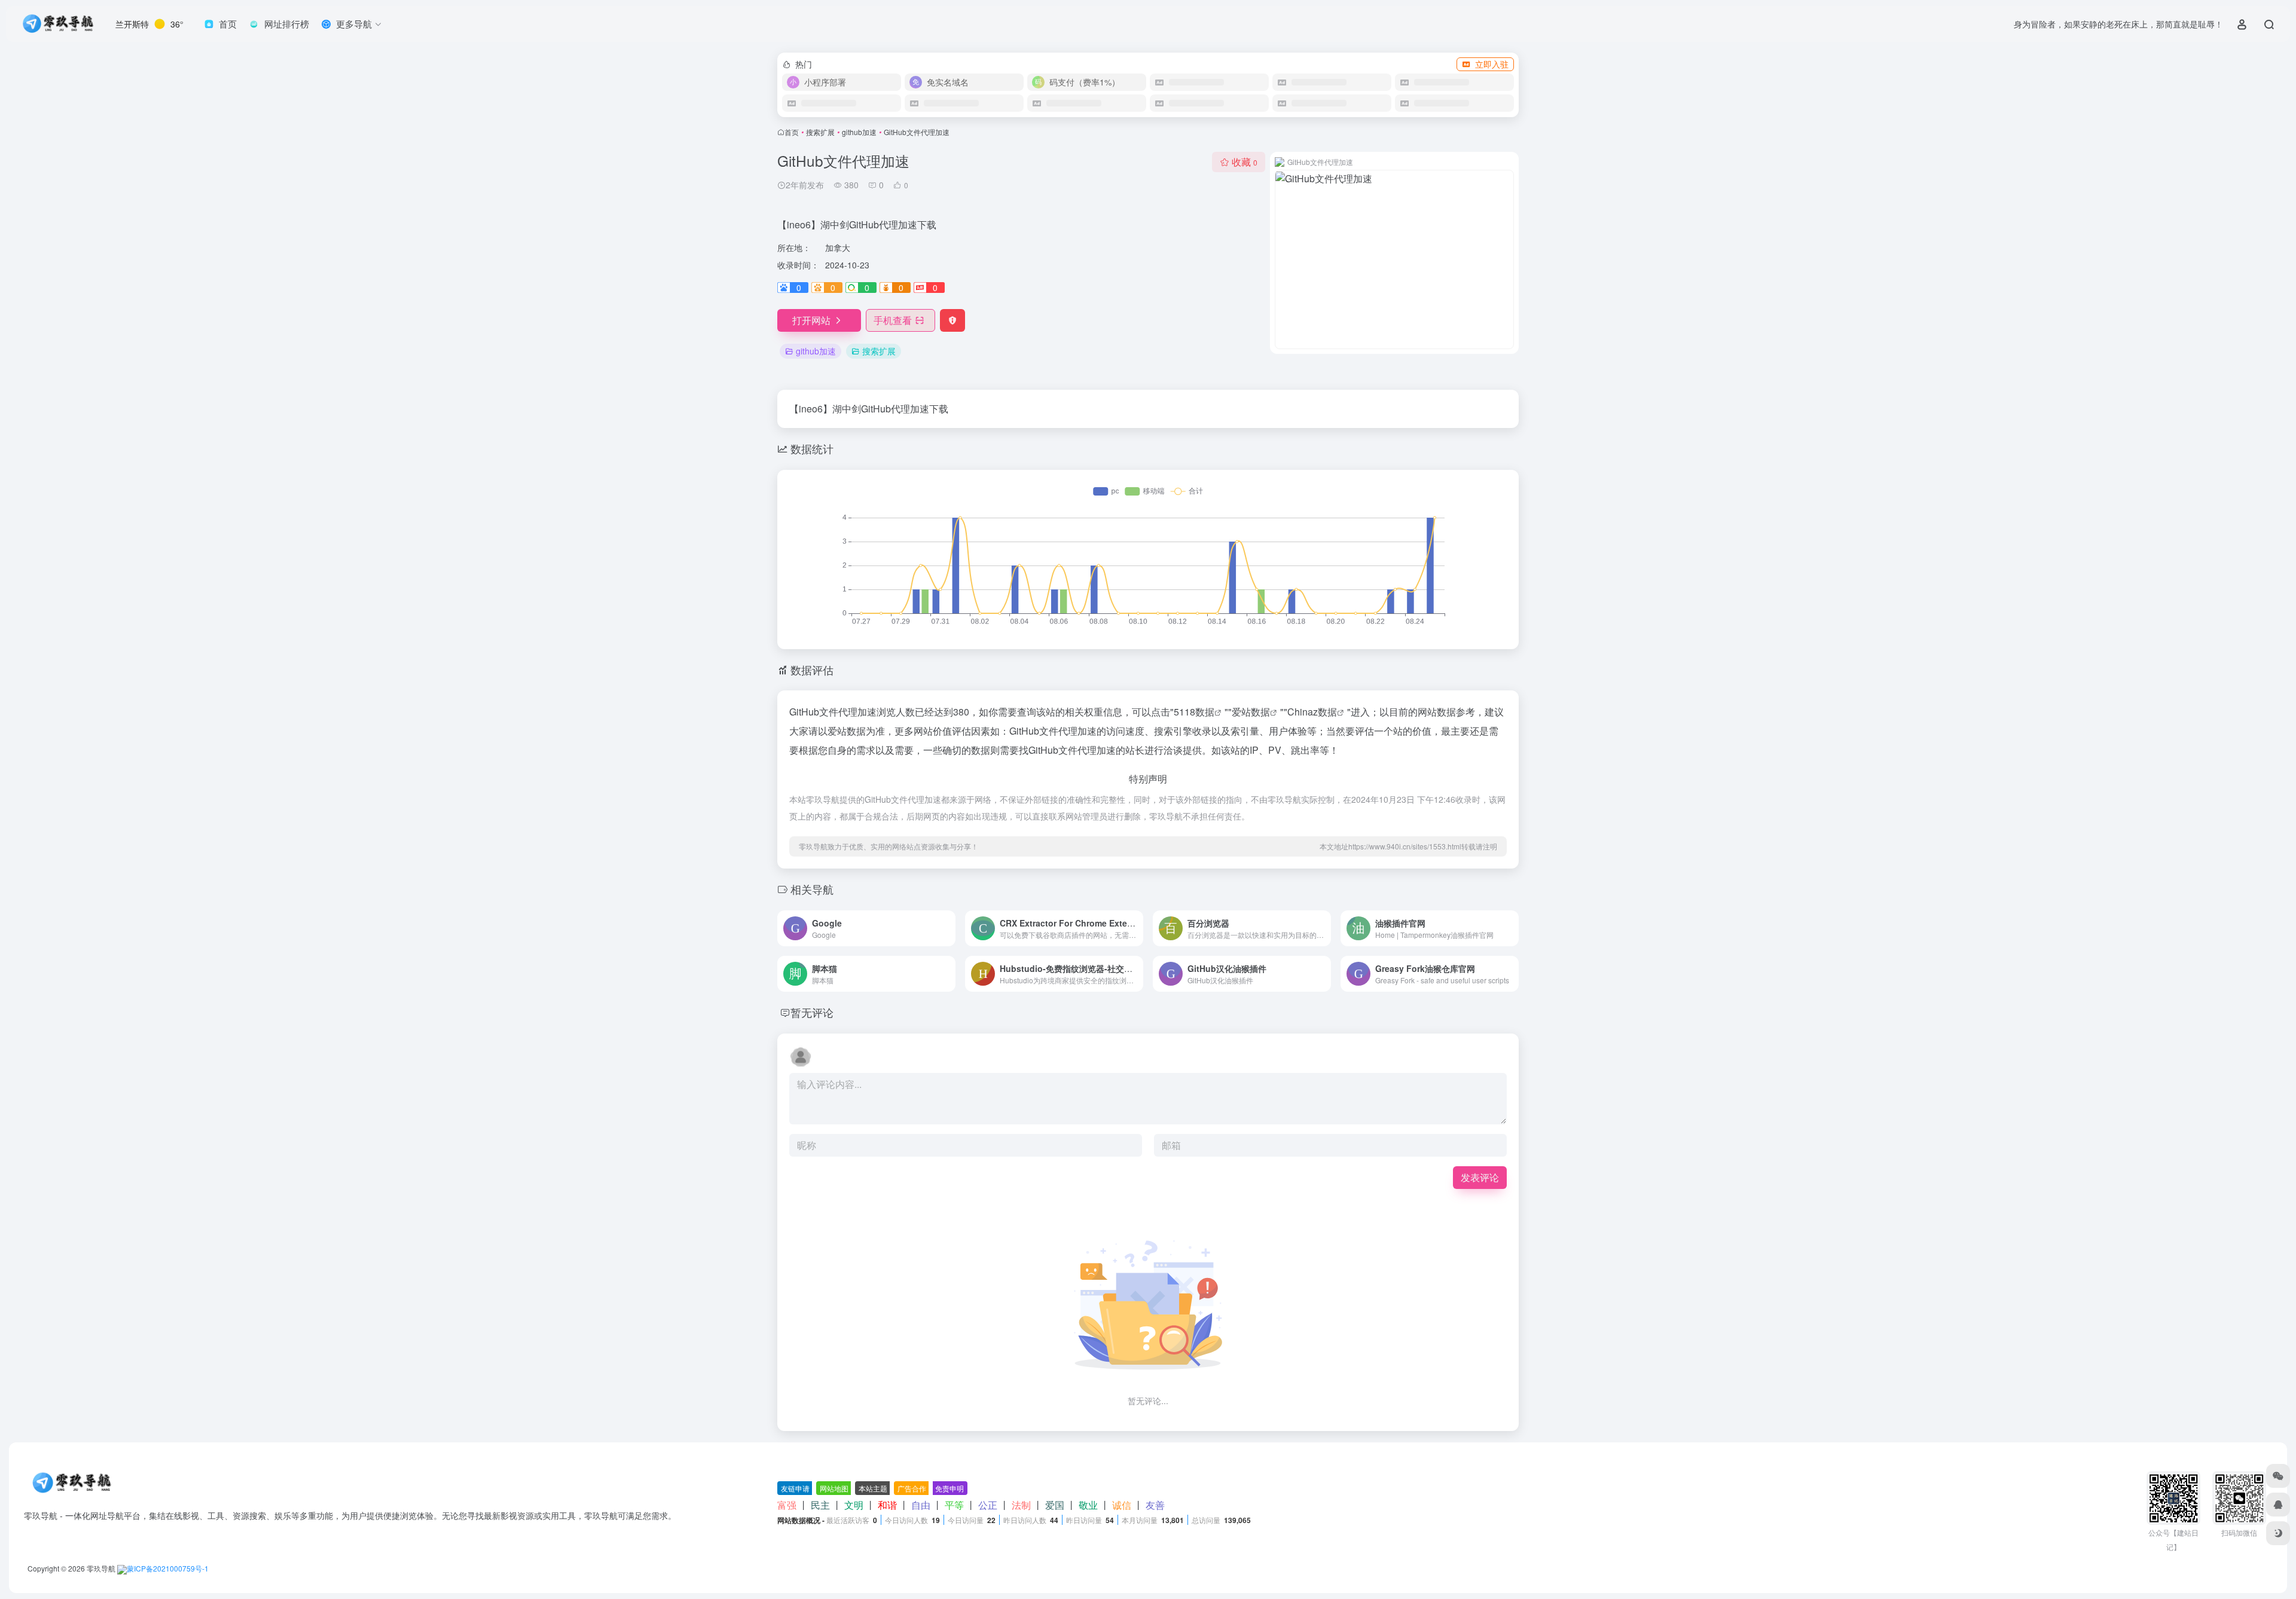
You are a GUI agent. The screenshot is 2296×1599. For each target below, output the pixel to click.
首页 (792, 132)
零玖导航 (101, 1568)
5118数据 (1194, 712)
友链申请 (795, 1488)
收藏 (1245, 162)
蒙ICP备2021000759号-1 (168, 1568)
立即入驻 (1492, 64)
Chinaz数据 (1312, 712)
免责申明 (949, 1488)
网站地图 (834, 1488)
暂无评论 (812, 1012)
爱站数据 (1251, 712)
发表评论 (1480, 1177)
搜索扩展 (820, 132)
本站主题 (873, 1488)
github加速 (859, 132)
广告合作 (912, 1488)
